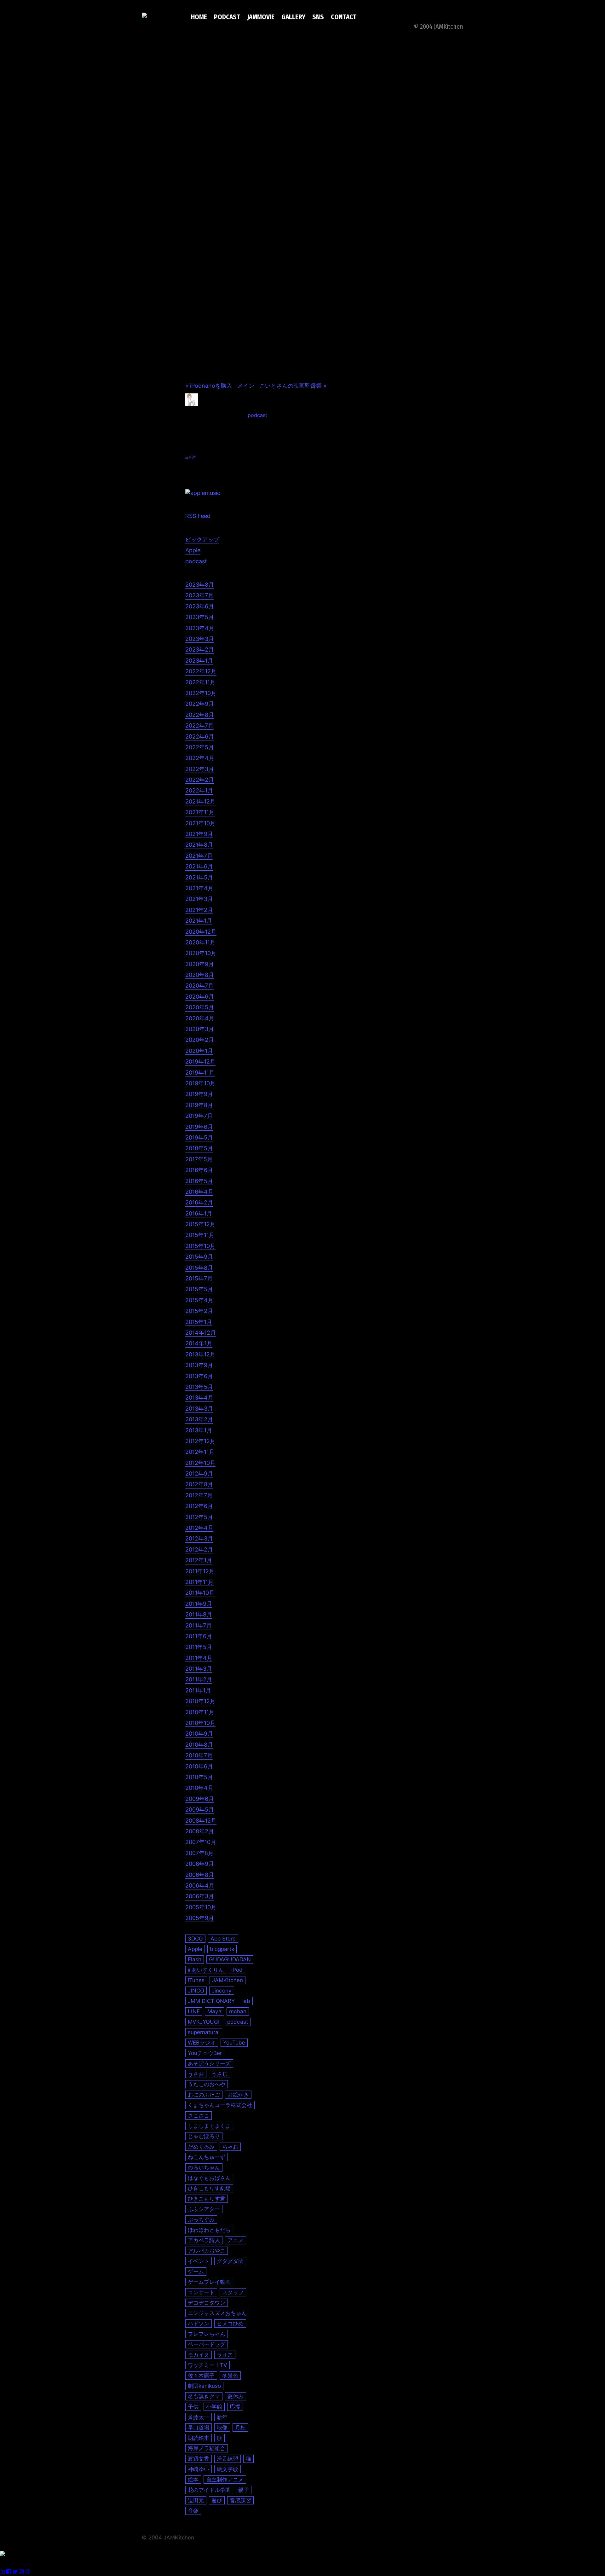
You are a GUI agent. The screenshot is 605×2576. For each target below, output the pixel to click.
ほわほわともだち (209, 2230)
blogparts (222, 1949)
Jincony (222, 1990)
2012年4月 (199, 1528)
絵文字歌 (228, 2469)
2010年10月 (200, 1723)
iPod (237, 1970)
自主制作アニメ (225, 2479)
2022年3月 (200, 769)
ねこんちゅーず (207, 2157)
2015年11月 (200, 1235)
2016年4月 (199, 1192)
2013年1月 (199, 1430)
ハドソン (199, 2323)
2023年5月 (200, 617)
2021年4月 (199, 888)
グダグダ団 (230, 2261)
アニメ (236, 2240)
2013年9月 (199, 1365)
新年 (222, 2417)
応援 (235, 2407)
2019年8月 (199, 1105)
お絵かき (238, 2094)
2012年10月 (200, 1463)
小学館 (214, 2407)
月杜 (240, 2427)
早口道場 (199, 2427)
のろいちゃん (204, 2167)
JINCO (196, 1990)
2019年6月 (199, 1127)
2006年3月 (200, 1896)
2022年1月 (199, 790)
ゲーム (196, 2271)
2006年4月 (200, 1886)
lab (246, 2001)
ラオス (225, 2355)
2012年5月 (199, 1517)
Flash (195, 1959)
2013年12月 (200, 1354)
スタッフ (233, 2292)
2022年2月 (200, 780)
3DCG (195, 1938)
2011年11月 (199, 1582)
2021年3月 (199, 899)
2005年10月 (201, 1907)
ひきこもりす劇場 (209, 2188)
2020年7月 (199, 986)
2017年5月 (199, 1159)
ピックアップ (202, 540)
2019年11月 (200, 1073)
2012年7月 (199, 1495)
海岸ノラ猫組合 (207, 2448)
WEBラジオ (202, 2042)
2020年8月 (200, 975)
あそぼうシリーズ (209, 2063)
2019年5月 (199, 1137)
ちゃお (230, 2147)
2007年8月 (199, 1853)
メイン (246, 386)
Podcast (227, 17)
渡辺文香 (199, 2459)
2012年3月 (199, 1538)
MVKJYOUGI (204, 2022)
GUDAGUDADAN (230, 1959)
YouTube (234, 2042)
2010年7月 (199, 1755)
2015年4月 (199, 1300)
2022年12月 (201, 671)
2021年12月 (200, 801)
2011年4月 (199, 1658)
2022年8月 (200, 715)
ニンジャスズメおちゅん (217, 2313)
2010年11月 (200, 1712)
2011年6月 (199, 1636)
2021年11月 (200, 812)
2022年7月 (199, 725)
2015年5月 (199, 1289)
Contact (344, 17)
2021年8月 (199, 845)
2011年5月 (199, 1647)
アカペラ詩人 (204, 2240)
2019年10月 (200, 1083)
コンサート (201, 2292)
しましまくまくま (209, 2126)
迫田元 (196, 2500)
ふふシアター (204, 2209)
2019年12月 (200, 1062)
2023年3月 (200, 639)
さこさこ (199, 2115)
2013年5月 (199, 1387)
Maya (214, 2011)
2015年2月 (199, 1311)
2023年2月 (200, 650)
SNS (318, 17)
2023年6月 (200, 606)
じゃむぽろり (204, 2136)
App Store (223, 1938)
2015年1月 (199, 1322)
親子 (244, 2490)
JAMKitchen (228, 1980)
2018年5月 (199, 1148)
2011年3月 (199, 1669)
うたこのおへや (207, 2084)
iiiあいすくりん (206, 1970)
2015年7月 (199, 1278)
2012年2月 (199, 1549)
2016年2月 (199, 1202)
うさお (196, 2074)
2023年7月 (199, 595)
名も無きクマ (204, 2396)
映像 (222, 2427)
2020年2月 (200, 1040)
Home (199, 17)
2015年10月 (200, 1246)
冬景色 (230, 2375)
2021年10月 (200, 823)
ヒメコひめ (230, 2323)
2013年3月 (199, 1409)
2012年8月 (199, 1484)
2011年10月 (200, 1593)
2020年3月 (200, 1029)
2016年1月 (199, 1213)
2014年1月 (199, 1343)
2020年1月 (199, 1051)
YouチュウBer (205, 2053)
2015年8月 (199, 1268)
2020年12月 (201, 932)
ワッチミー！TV (207, 2365)
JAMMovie (261, 17)
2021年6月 (199, 866)
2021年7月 (199, 856)
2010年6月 (199, 1766)
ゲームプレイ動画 (209, 2282)
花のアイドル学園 (209, 2490)
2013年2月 (199, 1419)
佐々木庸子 (201, 2375)
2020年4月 (200, 1018)
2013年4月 (199, 1398)
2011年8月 (199, 1614)
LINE (194, 2011)
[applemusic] (203, 493)
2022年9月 (200, 704)
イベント (199, 2261)
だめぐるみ (201, 2147)
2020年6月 (200, 997)
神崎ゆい (199, 2469)
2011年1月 (198, 1690)
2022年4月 (200, 758)
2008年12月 (201, 1821)
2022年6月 (200, 737)
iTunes (196, 1980)
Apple (193, 550)
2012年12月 (200, 1441)
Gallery (293, 17)
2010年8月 (199, 1745)
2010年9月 (199, 1734)
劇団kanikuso (204, 2386)
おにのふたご (204, 2094)
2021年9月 (199, 834)
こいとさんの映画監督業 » (293, 386)
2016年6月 (199, 1170)
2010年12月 (200, 1701)
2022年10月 (201, 693)
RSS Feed (198, 516)
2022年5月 (200, 747)
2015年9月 (199, 1257)
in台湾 (190, 457)
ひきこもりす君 (207, 2199)
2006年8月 (200, 1875)
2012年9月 (199, 1474)
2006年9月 (200, 1864)
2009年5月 (200, 1810)
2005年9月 (200, 1918)
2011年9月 (199, 1604)
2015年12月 (200, 1224)
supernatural (204, 2032)
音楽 (193, 2511)
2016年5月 (199, 1181)
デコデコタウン (207, 2303)
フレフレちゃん (207, 2334)
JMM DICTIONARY (211, 2001)
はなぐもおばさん (209, 2178)
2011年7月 (199, 1625)
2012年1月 (199, 1560)
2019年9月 (199, 1094)
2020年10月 (201, 953)
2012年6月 (199, 1506)
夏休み (236, 2396)
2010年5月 (199, 1777)
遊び (217, 2500)
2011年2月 (199, 1679)
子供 (193, 2407)
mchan (238, 2011)
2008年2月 (200, 1831)
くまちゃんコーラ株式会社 (220, 2105)
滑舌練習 (228, 2459)
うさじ (219, 2074)
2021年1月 (199, 921)
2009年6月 (200, 1799)
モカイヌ (199, 2355)
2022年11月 (200, 682)
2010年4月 (199, 1788)
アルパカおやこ (207, 2251)
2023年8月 (200, 585)
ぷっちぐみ (201, 2219)
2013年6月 (199, 1376)
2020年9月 (200, 964)
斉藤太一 (199, 2417)
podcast (257, 415)
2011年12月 (200, 1571)
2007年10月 (201, 1842)
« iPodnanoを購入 (209, 386)
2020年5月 (200, 1007)
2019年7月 (199, 1116)
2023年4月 (200, 628)
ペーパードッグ (207, 2344)
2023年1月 (199, 661)
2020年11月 (200, 942)
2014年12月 (201, 1333)
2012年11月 (200, 1452)
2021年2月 (199, 910)
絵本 (193, 2479)
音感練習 (240, 2500)
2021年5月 (199, 877)
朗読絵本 (199, 2438)
